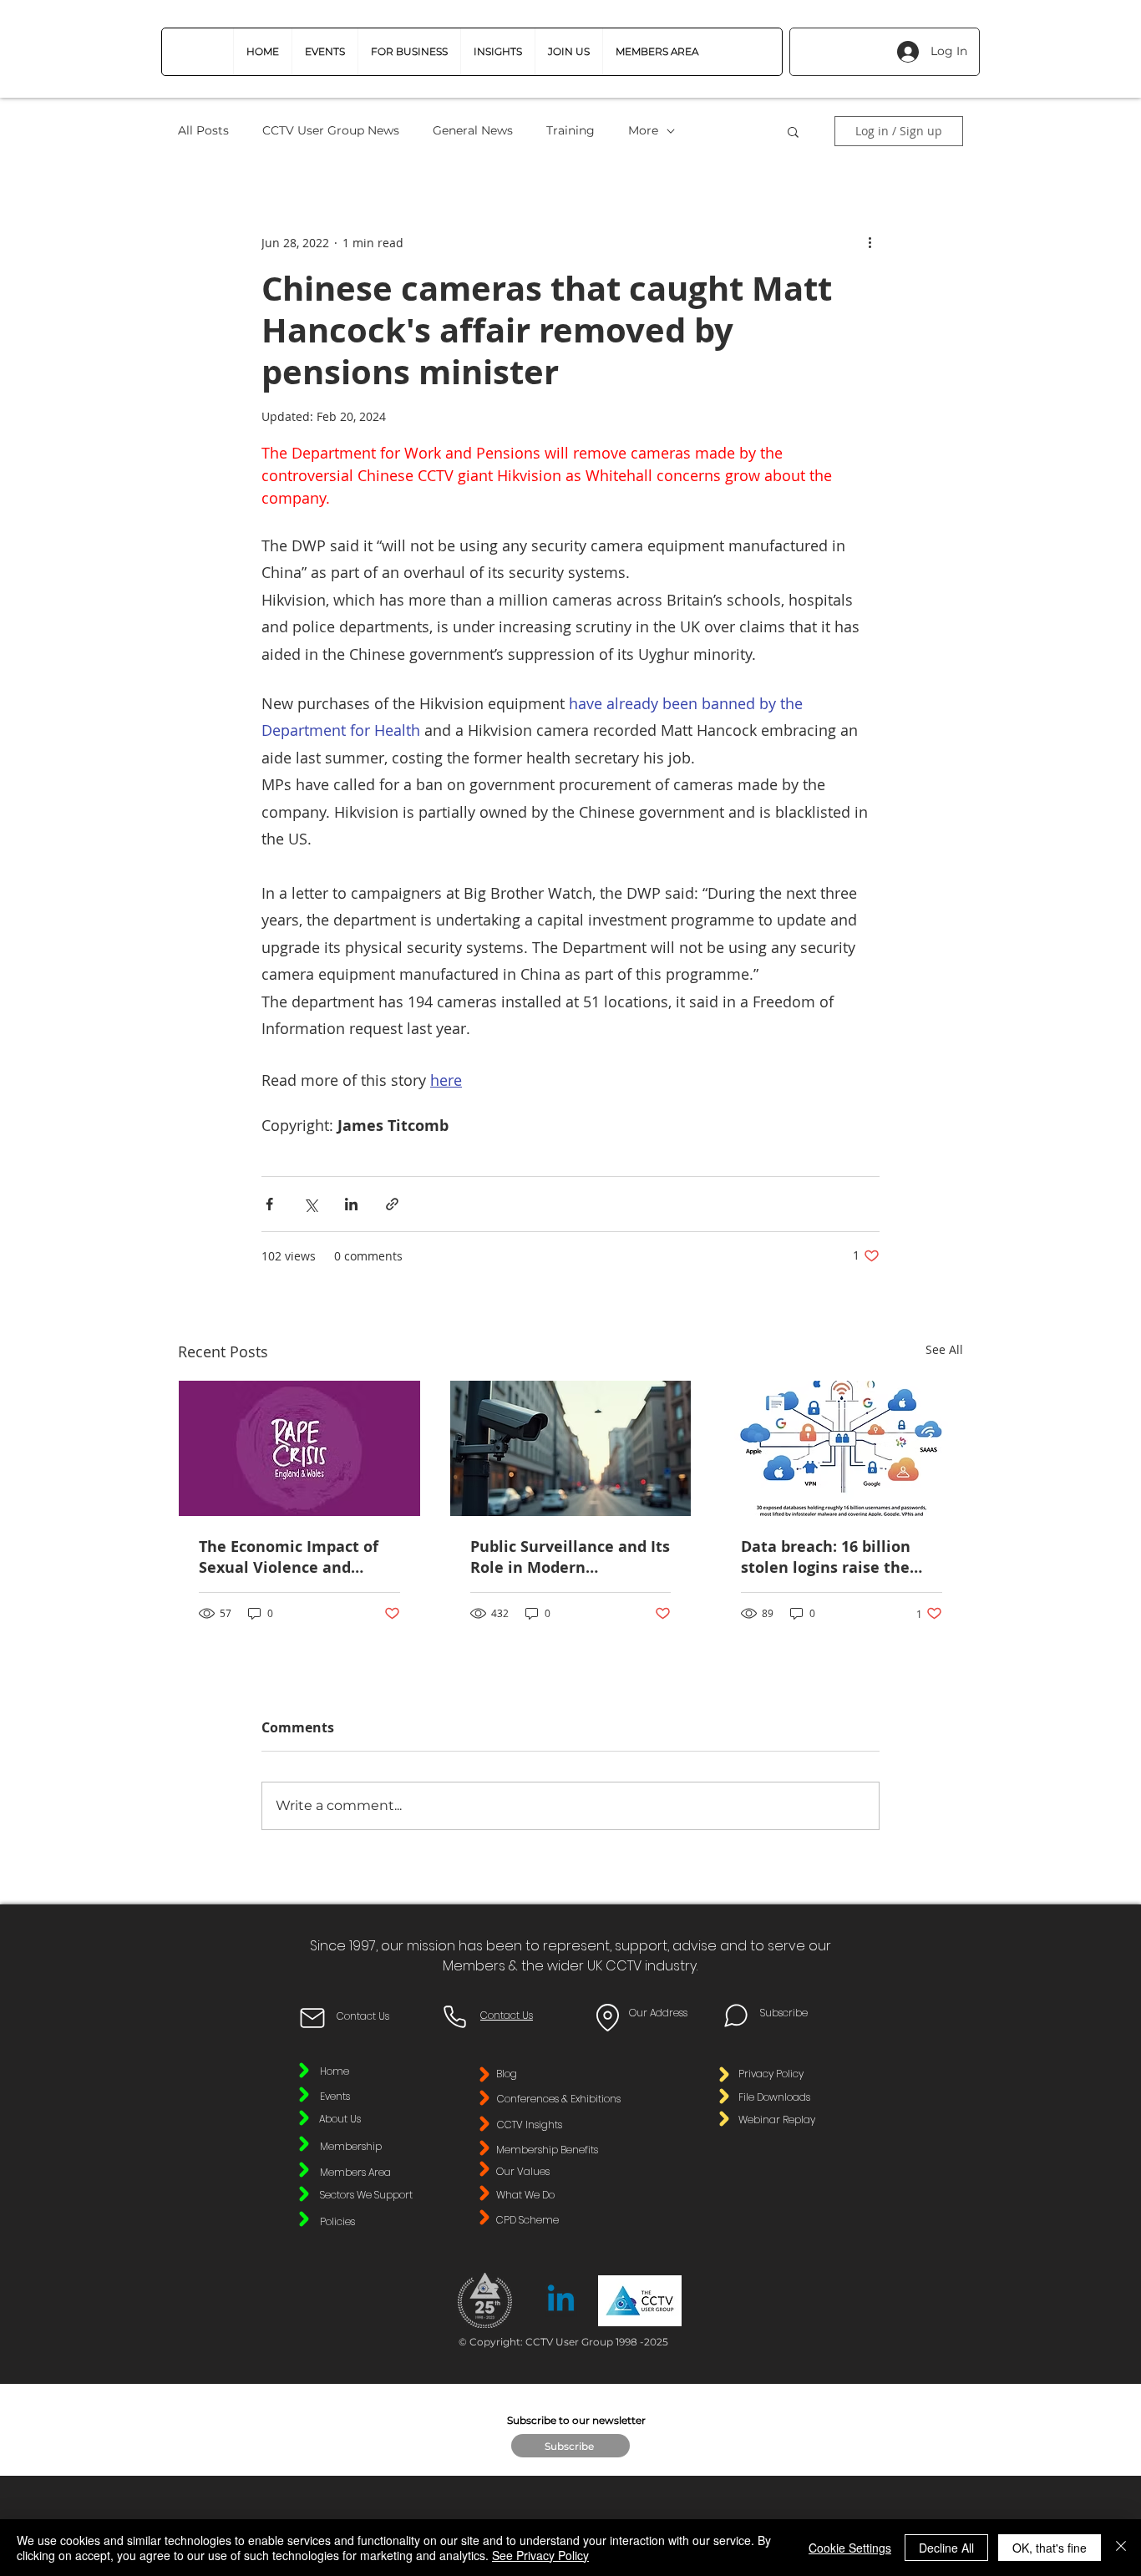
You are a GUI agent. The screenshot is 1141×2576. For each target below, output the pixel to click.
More (643, 130)
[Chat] (736, 2016)
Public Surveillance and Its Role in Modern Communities (570, 1557)
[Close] (1121, 2548)
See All (944, 1349)
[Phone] (454, 2016)
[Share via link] (392, 1204)
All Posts (203, 130)
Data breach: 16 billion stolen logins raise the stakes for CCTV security (832, 1557)
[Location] (607, 2018)
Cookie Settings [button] (850, 2548)
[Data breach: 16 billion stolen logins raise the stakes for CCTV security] (842, 1448)
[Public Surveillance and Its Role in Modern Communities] (571, 1448)
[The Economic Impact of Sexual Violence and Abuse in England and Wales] (299, 1448)
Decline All (946, 2548)
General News (473, 130)
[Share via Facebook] (269, 1204)
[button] (409, 52)
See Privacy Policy (540, 2555)
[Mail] (312, 2018)
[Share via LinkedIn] (351, 1204)
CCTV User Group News (331, 130)
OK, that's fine (1050, 2548)
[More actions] (870, 242)
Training (570, 130)
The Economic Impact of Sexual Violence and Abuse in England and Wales (289, 1557)
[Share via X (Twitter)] (310, 1204)
